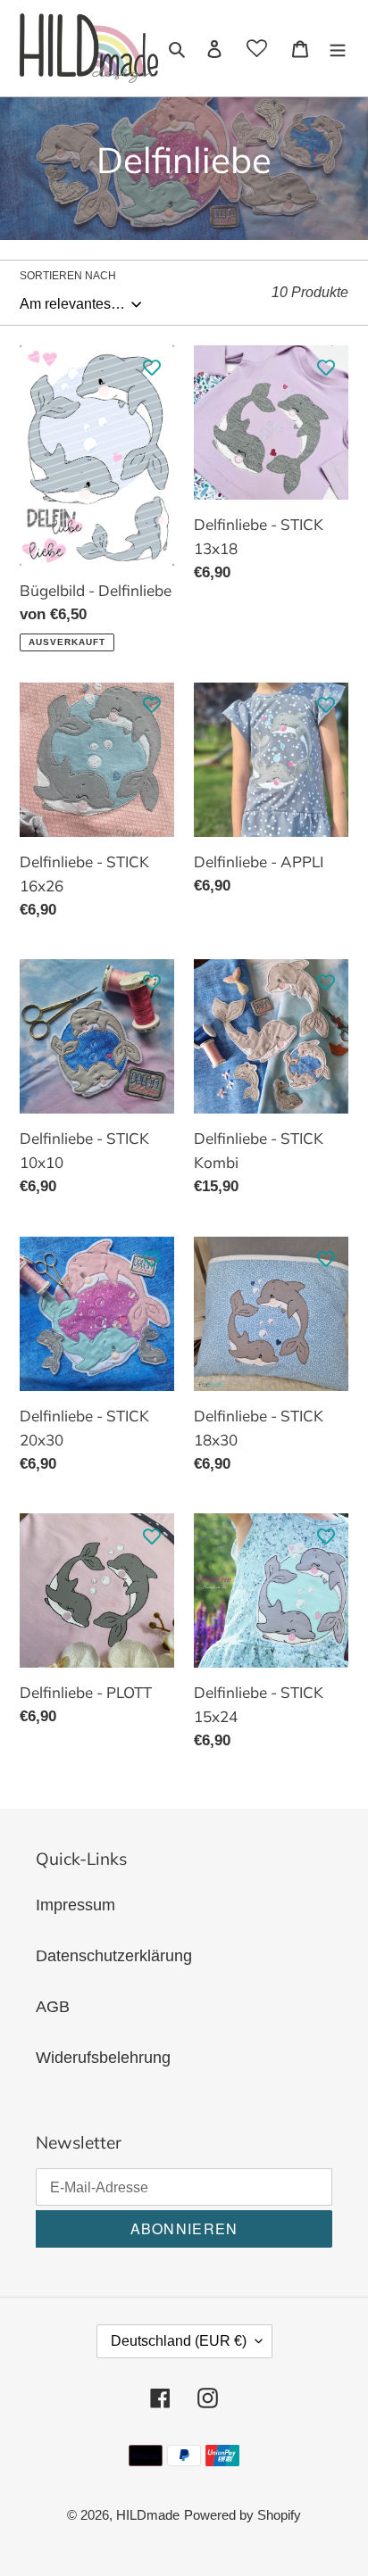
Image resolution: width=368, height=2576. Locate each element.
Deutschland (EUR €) (179, 2341)
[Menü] (338, 48)
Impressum (75, 1905)
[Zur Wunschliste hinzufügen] (152, 368)
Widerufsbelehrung (103, 2058)
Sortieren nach (68, 276)
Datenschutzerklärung (114, 1956)
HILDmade (148, 2515)
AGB (53, 2007)
